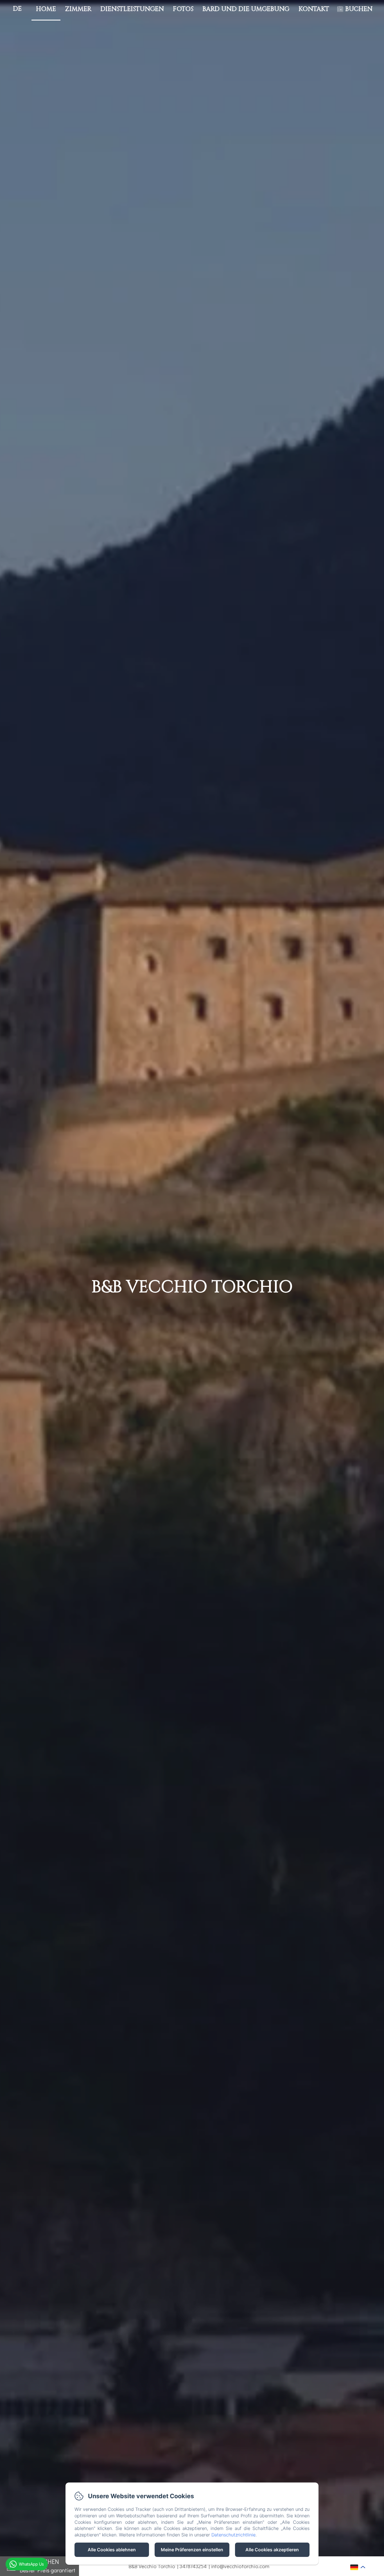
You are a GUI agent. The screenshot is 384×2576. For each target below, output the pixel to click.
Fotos (183, 9)
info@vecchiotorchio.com (240, 2566)
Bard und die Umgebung (246, 9)
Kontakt (314, 9)
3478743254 (193, 2566)
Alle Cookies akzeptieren (272, 2550)
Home (46, 9)
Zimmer (78, 9)
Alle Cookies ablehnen (112, 2550)
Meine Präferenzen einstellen (192, 2550)
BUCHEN (359, 9)
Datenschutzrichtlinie (233, 2535)
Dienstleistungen (132, 9)
